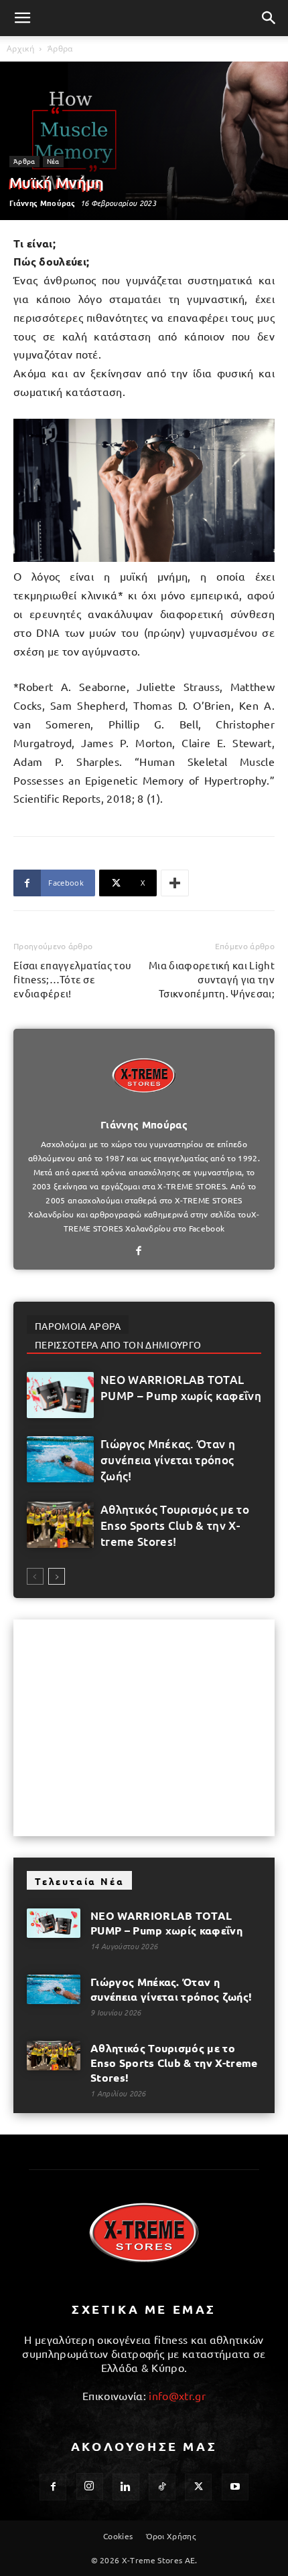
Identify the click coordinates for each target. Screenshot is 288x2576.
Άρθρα (60, 48)
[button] (23, 18)
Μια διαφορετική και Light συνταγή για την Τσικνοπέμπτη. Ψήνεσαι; (212, 979)
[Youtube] (235, 2487)
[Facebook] (144, 1251)
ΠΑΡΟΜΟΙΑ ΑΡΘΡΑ (78, 1326)
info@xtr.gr (177, 2395)
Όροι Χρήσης (171, 2536)
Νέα (53, 161)
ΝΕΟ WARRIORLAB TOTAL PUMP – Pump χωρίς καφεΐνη (181, 1388)
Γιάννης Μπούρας (43, 203)
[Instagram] (90, 2486)
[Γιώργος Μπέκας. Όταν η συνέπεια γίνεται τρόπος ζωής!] (60, 1459)
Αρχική (20, 48)
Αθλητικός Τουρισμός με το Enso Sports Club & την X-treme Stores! (175, 1525)
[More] (175, 883)
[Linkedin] (126, 2487)
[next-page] (57, 1576)
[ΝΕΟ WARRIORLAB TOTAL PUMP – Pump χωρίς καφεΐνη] (60, 1395)
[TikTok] (162, 2487)
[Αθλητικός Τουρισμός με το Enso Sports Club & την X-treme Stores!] (60, 1525)
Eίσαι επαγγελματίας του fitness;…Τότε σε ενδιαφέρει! (72, 979)
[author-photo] (144, 1106)
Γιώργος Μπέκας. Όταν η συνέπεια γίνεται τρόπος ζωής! (168, 1460)
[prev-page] (35, 1576)
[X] (198, 2487)
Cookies (118, 2536)
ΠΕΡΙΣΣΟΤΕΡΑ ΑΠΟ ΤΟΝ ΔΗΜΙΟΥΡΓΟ (118, 1345)
